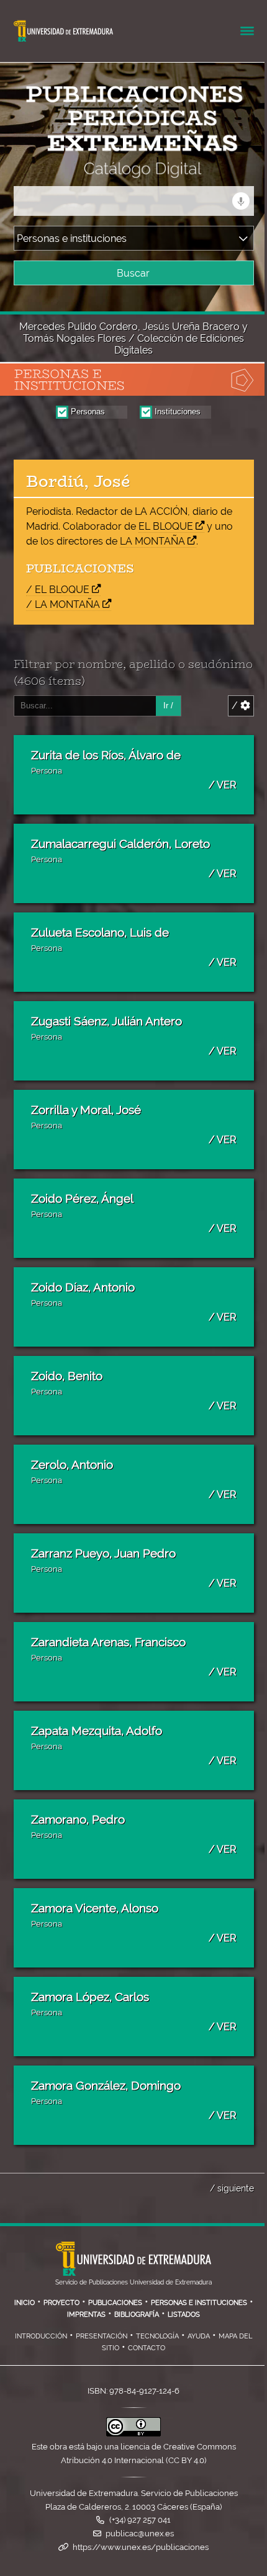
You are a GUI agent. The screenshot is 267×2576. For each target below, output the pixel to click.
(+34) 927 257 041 (140, 2520)
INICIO (25, 2302)
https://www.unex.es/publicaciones (141, 2547)
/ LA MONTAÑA (63, 604)
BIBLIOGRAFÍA (137, 2314)
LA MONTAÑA (152, 541)
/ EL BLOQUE (58, 590)
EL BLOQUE (166, 526)
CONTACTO (147, 2348)
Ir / (168, 706)
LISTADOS (184, 2314)
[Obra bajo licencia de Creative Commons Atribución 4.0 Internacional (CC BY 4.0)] (133, 2434)
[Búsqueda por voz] (241, 201)
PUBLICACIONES (115, 2302)
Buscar (133, 273)
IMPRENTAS (86, 2314)
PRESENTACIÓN (102, 2336)
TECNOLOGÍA (157, 2336)
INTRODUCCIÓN (41, 2336)
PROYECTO (61, 2302)
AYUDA (199, 2336)
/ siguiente (232, 2188)
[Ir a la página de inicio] (114, 170)
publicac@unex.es (140, 2534)
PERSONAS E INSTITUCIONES (199, 2302)
